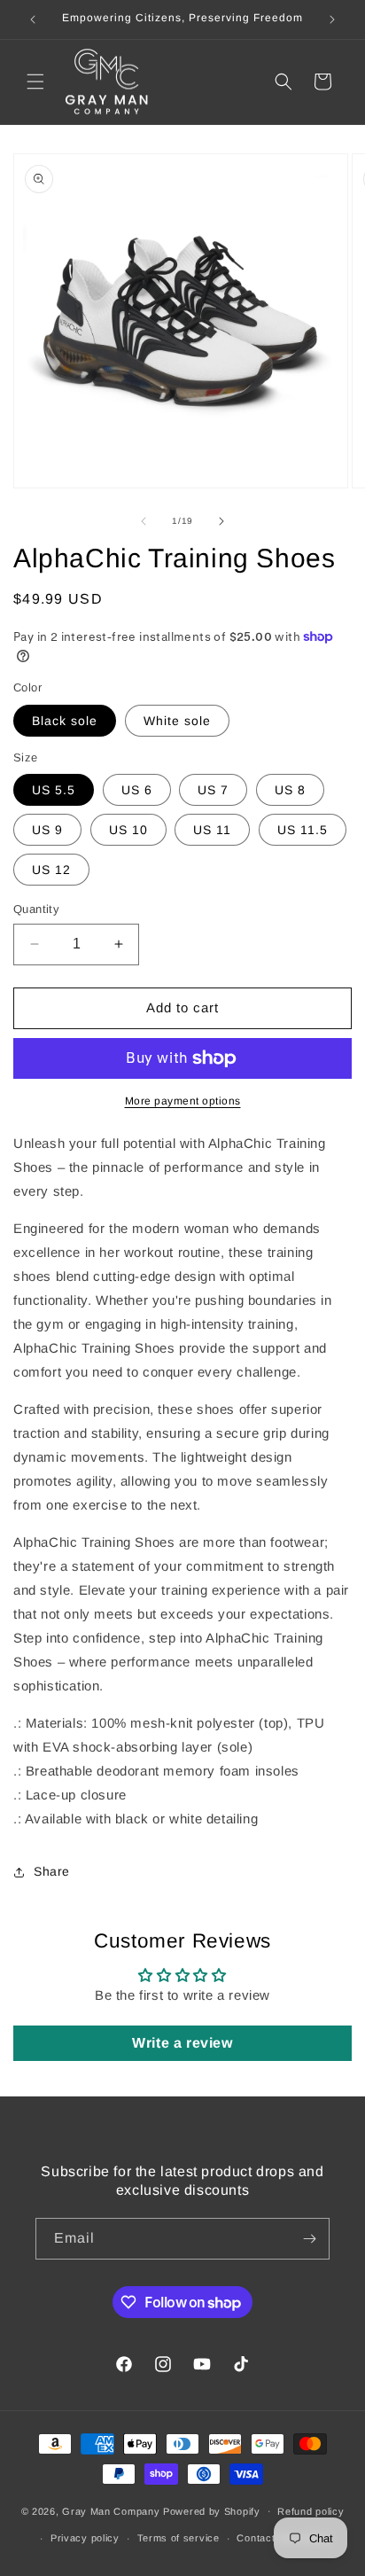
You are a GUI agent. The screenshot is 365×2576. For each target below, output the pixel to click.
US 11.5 (303, 830)
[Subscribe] (309, 2239)
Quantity (36, 909)
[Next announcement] (332, 20)
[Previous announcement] (33, 20)
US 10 (128, 830)
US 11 (212, 830)
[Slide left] (144, 521)
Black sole (65, 721)
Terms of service (179, 2538)
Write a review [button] (182, 2043)
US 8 (290, 790)
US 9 (47, 830)
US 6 (137, 790)
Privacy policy (85, 2538)
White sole (177, 721)
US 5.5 (54, 790)
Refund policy (311, 2511)
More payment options (183, 1101)
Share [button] (52, 1871)
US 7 (213, 790)
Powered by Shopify (212, 2510)
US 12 (51, 870)
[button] (35, 82)
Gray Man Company (111, 2510)
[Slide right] (221, 521)
